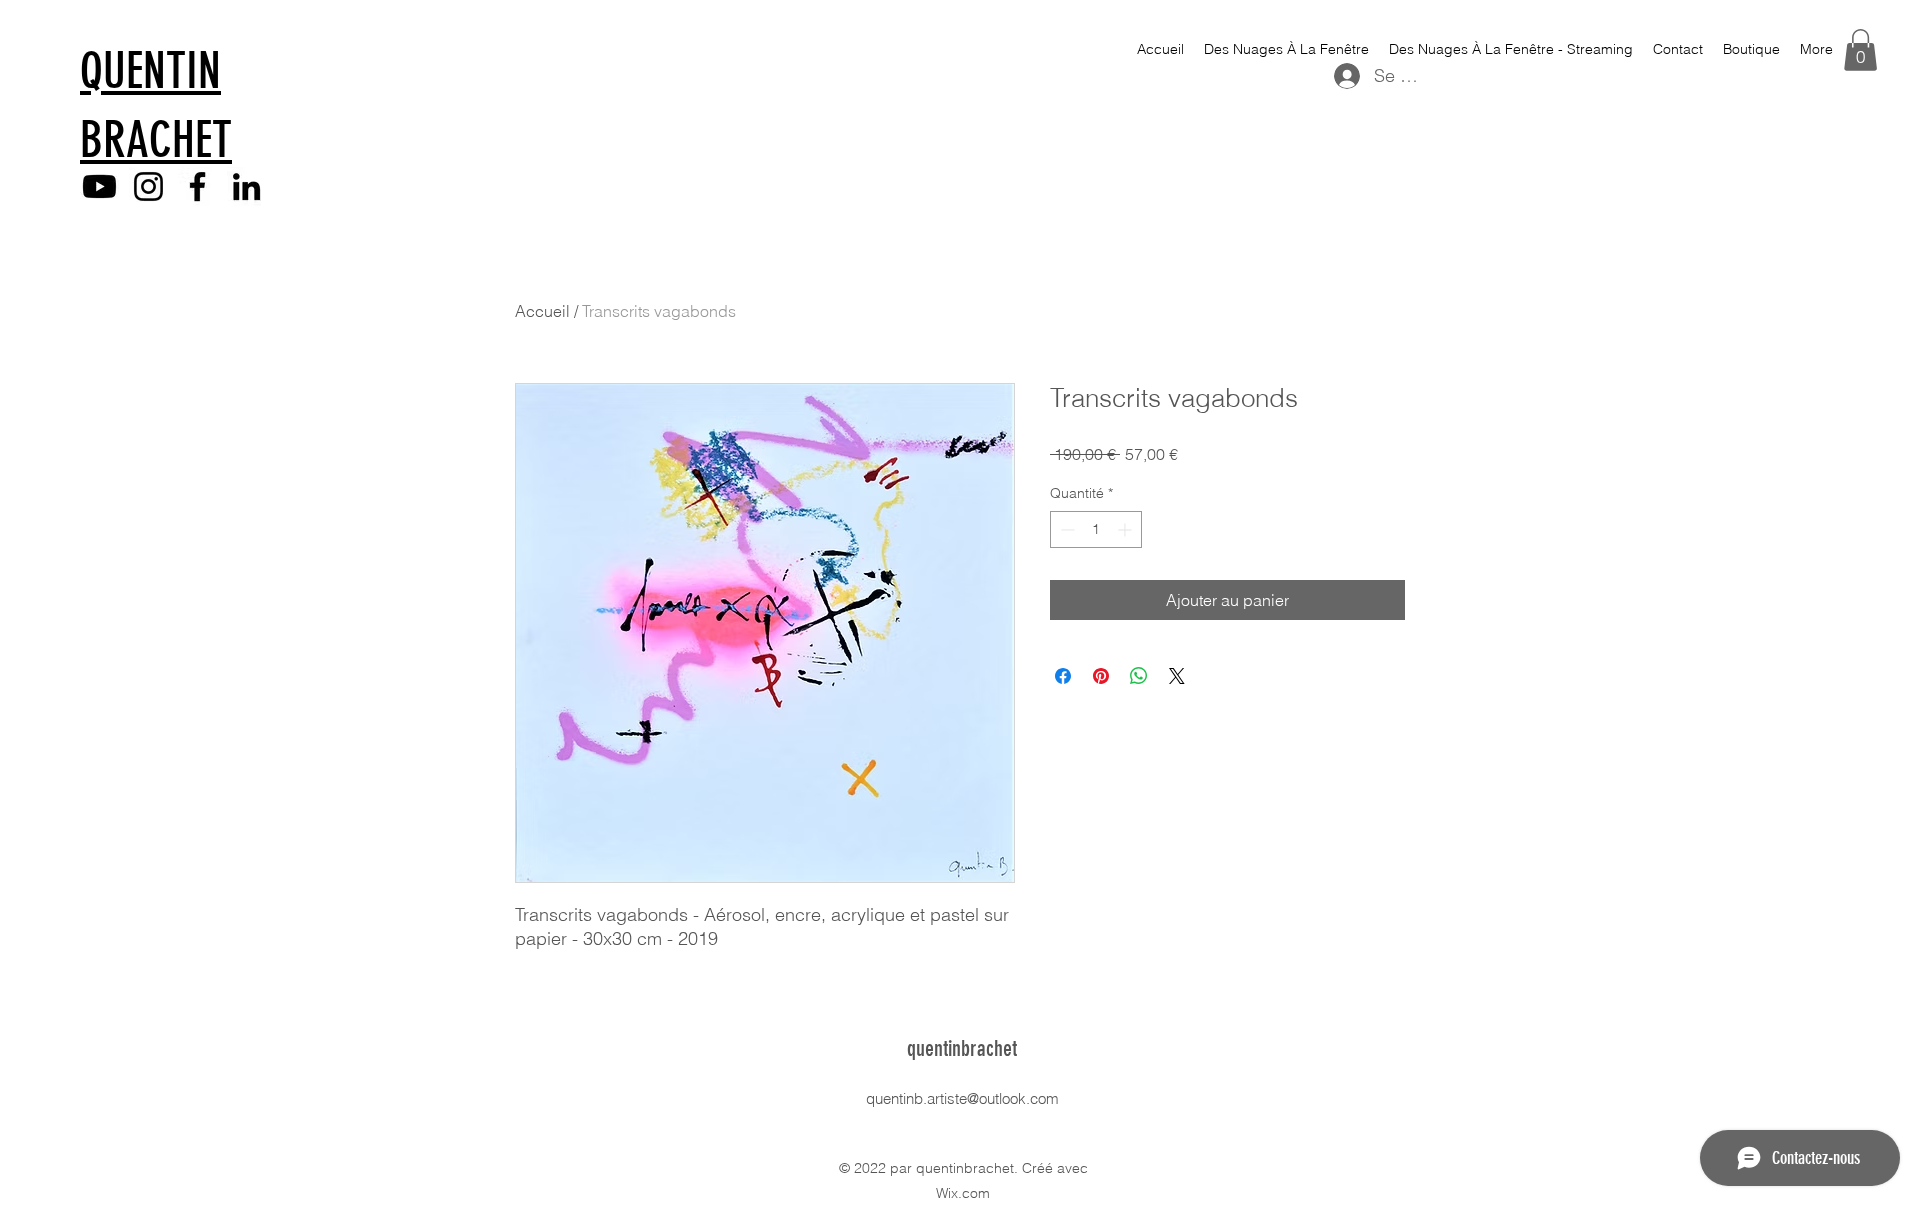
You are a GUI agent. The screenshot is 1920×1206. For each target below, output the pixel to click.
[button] (1860, 50)
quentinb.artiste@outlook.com (962, 1098)
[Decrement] (1065, 529)
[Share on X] (1177, 676)
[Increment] (1126, 529)
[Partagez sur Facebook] (1063, 676)
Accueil (542, 311)
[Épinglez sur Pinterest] (1101, 676)
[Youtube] (99, 186)
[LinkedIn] (246, 186)
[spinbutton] (1096, 529)
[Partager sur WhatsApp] (1139, 676)
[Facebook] (197, 186)
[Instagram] (148, 186)
